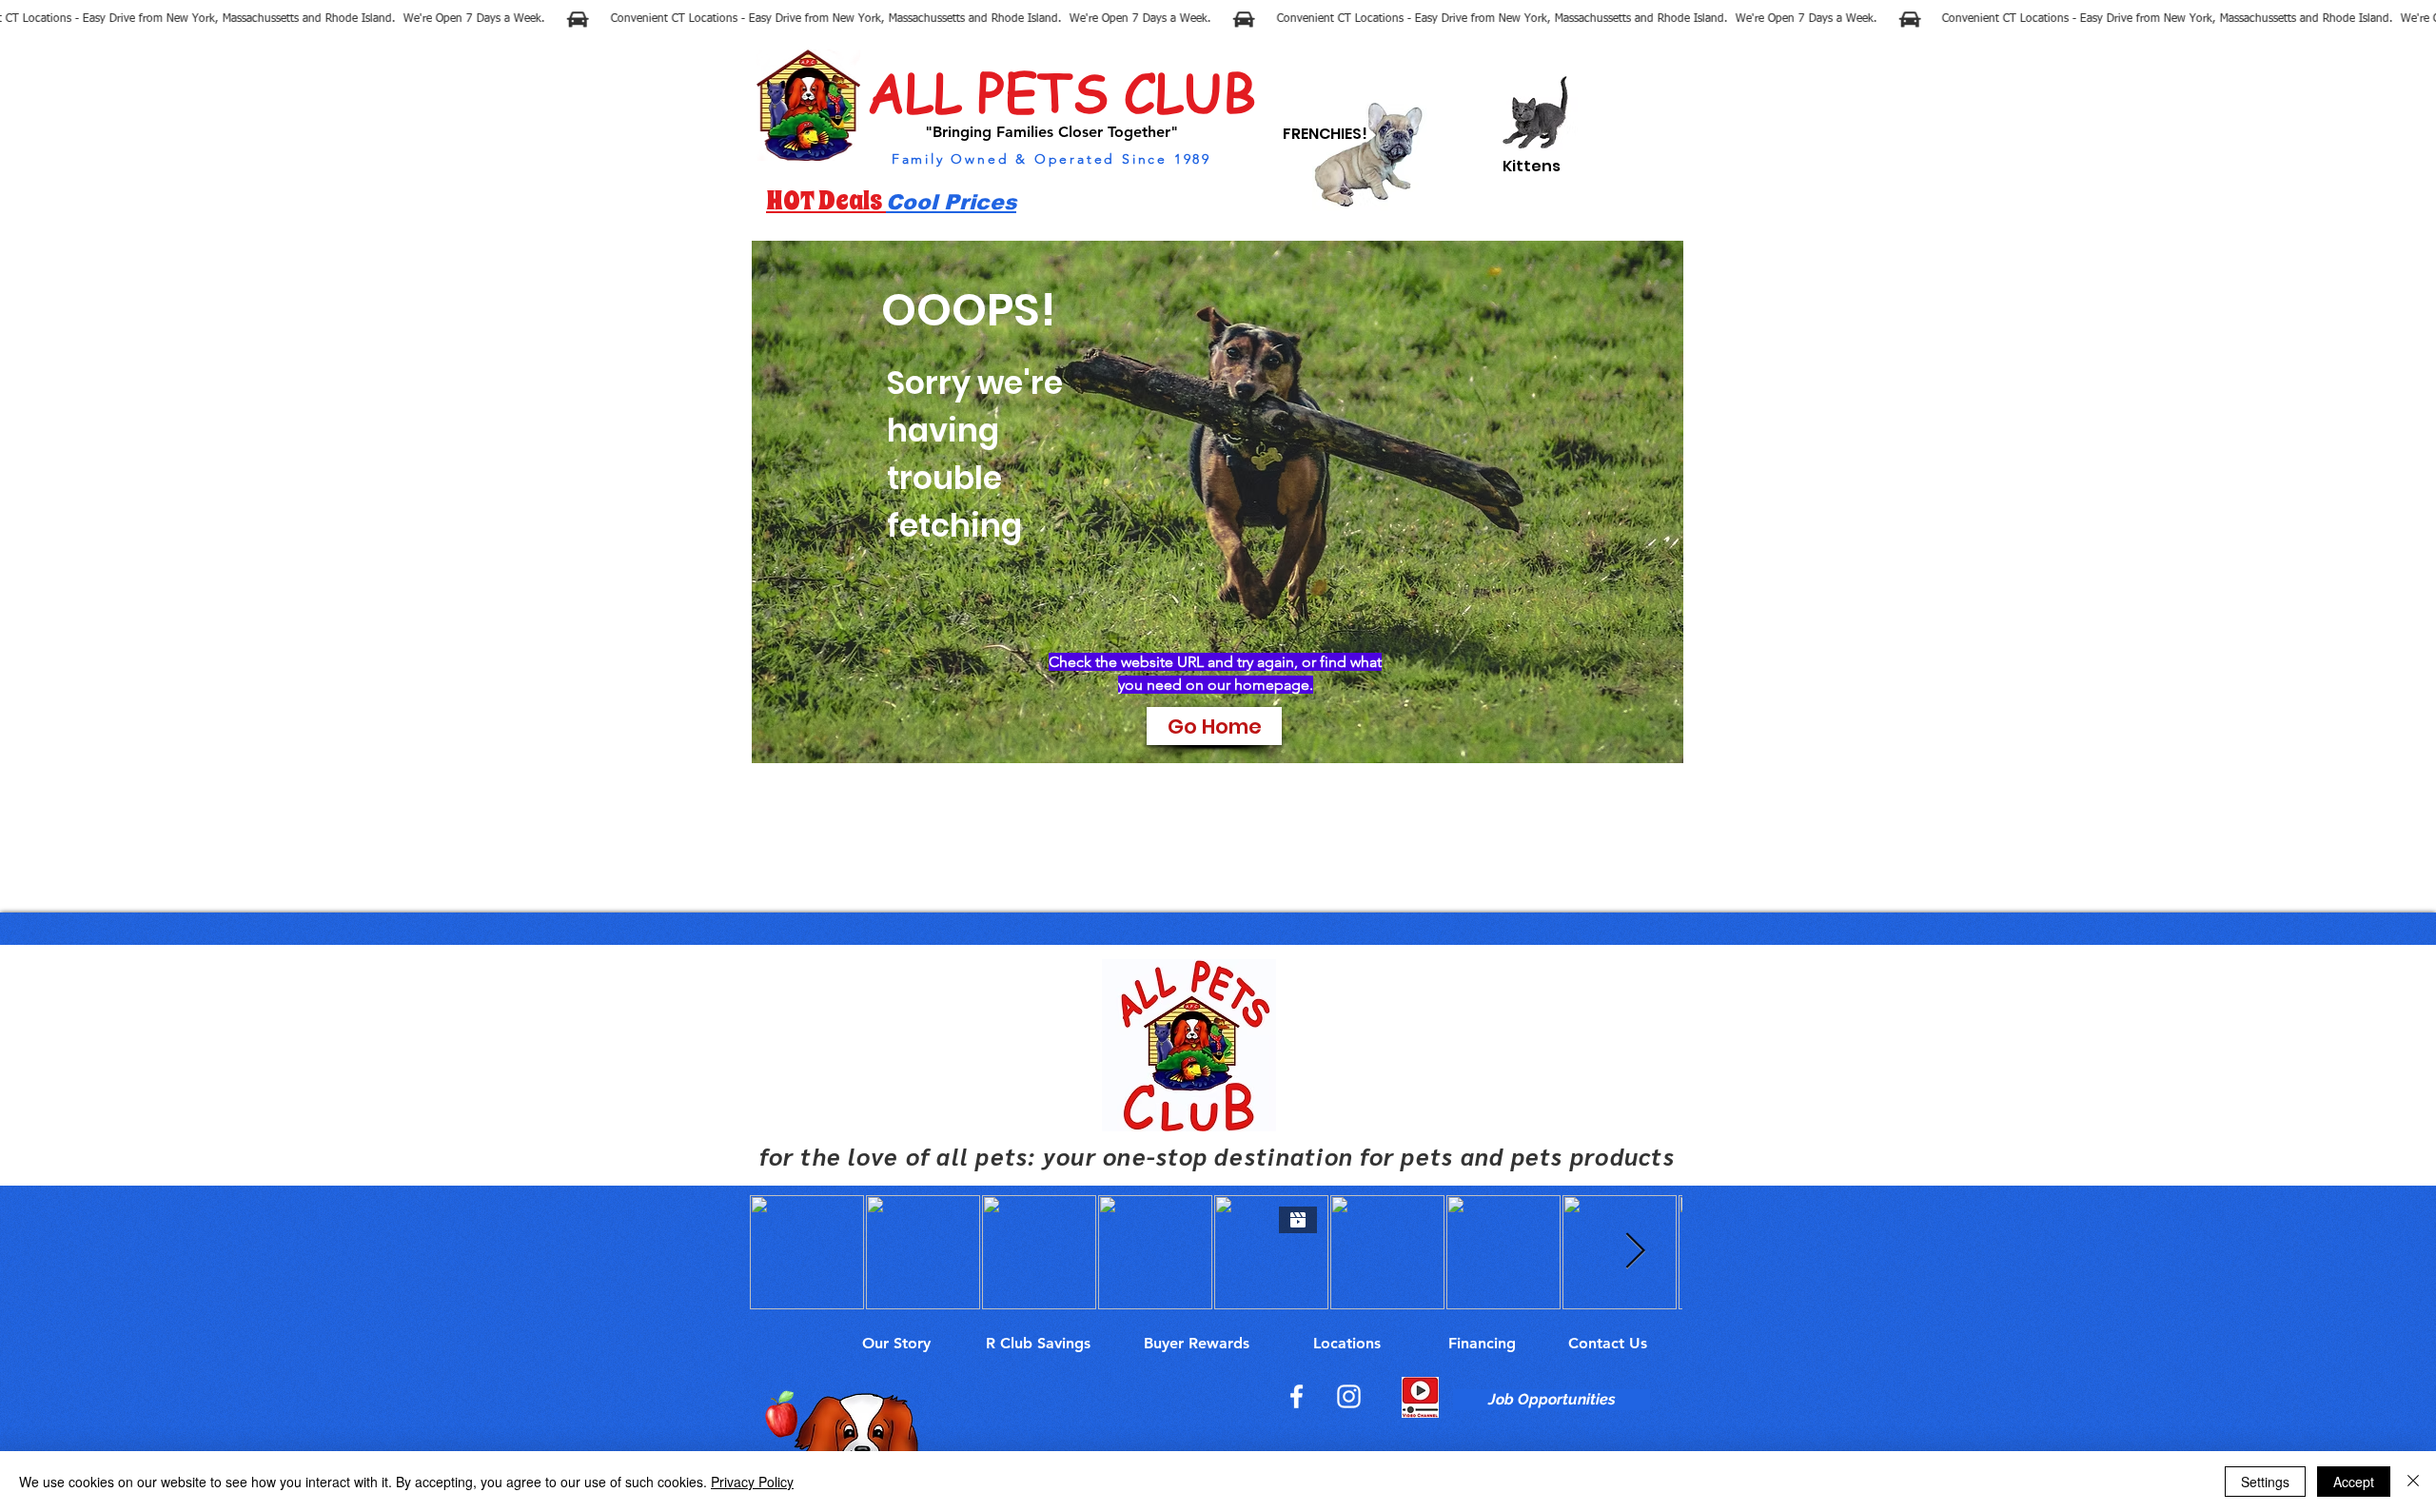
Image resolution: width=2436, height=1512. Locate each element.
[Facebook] (1297, 1396)
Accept (2354, 1482)
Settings (2265, 1482)
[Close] (2413, 1482)
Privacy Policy (752, 1482)
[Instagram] (1349, 1396)
